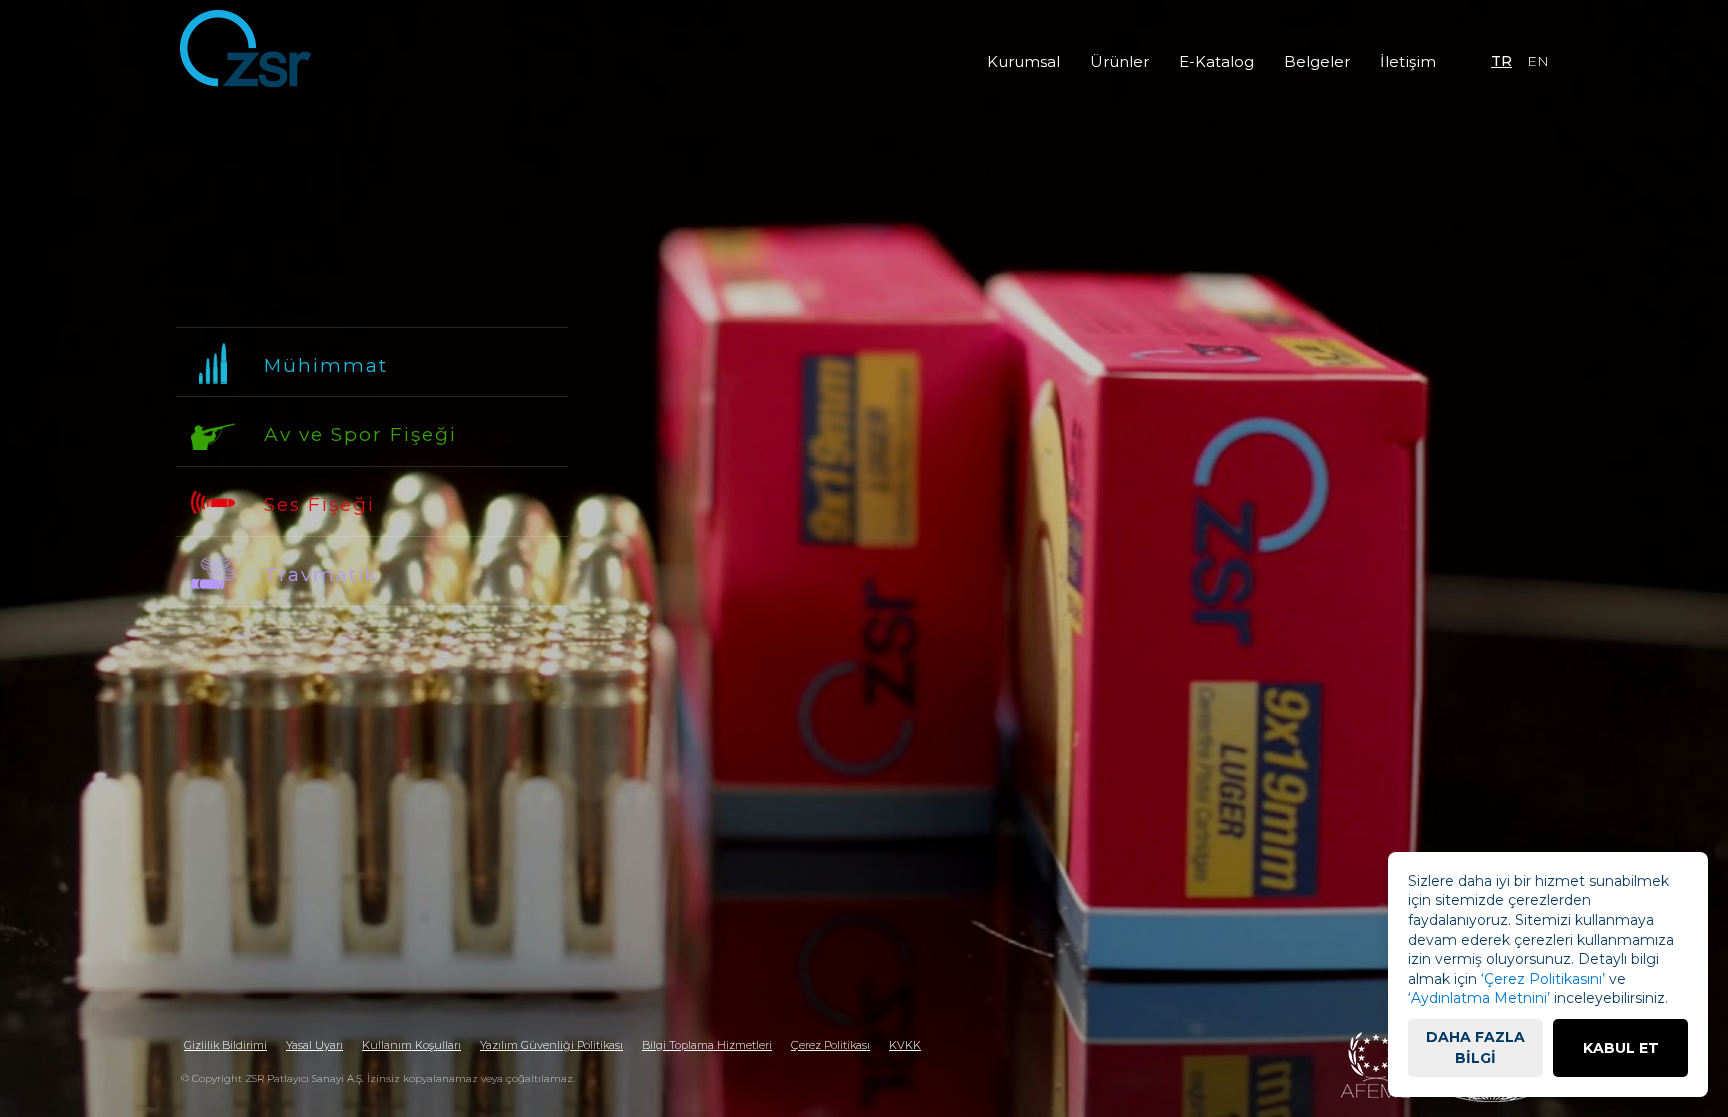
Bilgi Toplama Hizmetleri (707, 1045)
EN (1538, 61)
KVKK (905, 1045)
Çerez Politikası (830, 1045)
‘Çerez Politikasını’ (1543, 979)
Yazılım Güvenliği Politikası (551, 1045)
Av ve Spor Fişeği (360, 434)
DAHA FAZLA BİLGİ (1475, 1047)
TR (1501, 61)
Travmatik (321, 574)
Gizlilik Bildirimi (225, 1045)
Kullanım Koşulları (411, 1045)
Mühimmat (326, 365)
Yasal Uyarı (314, 1045)
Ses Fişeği (319, 504)
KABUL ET (1621, 1048)
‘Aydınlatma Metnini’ (1479, 998)
